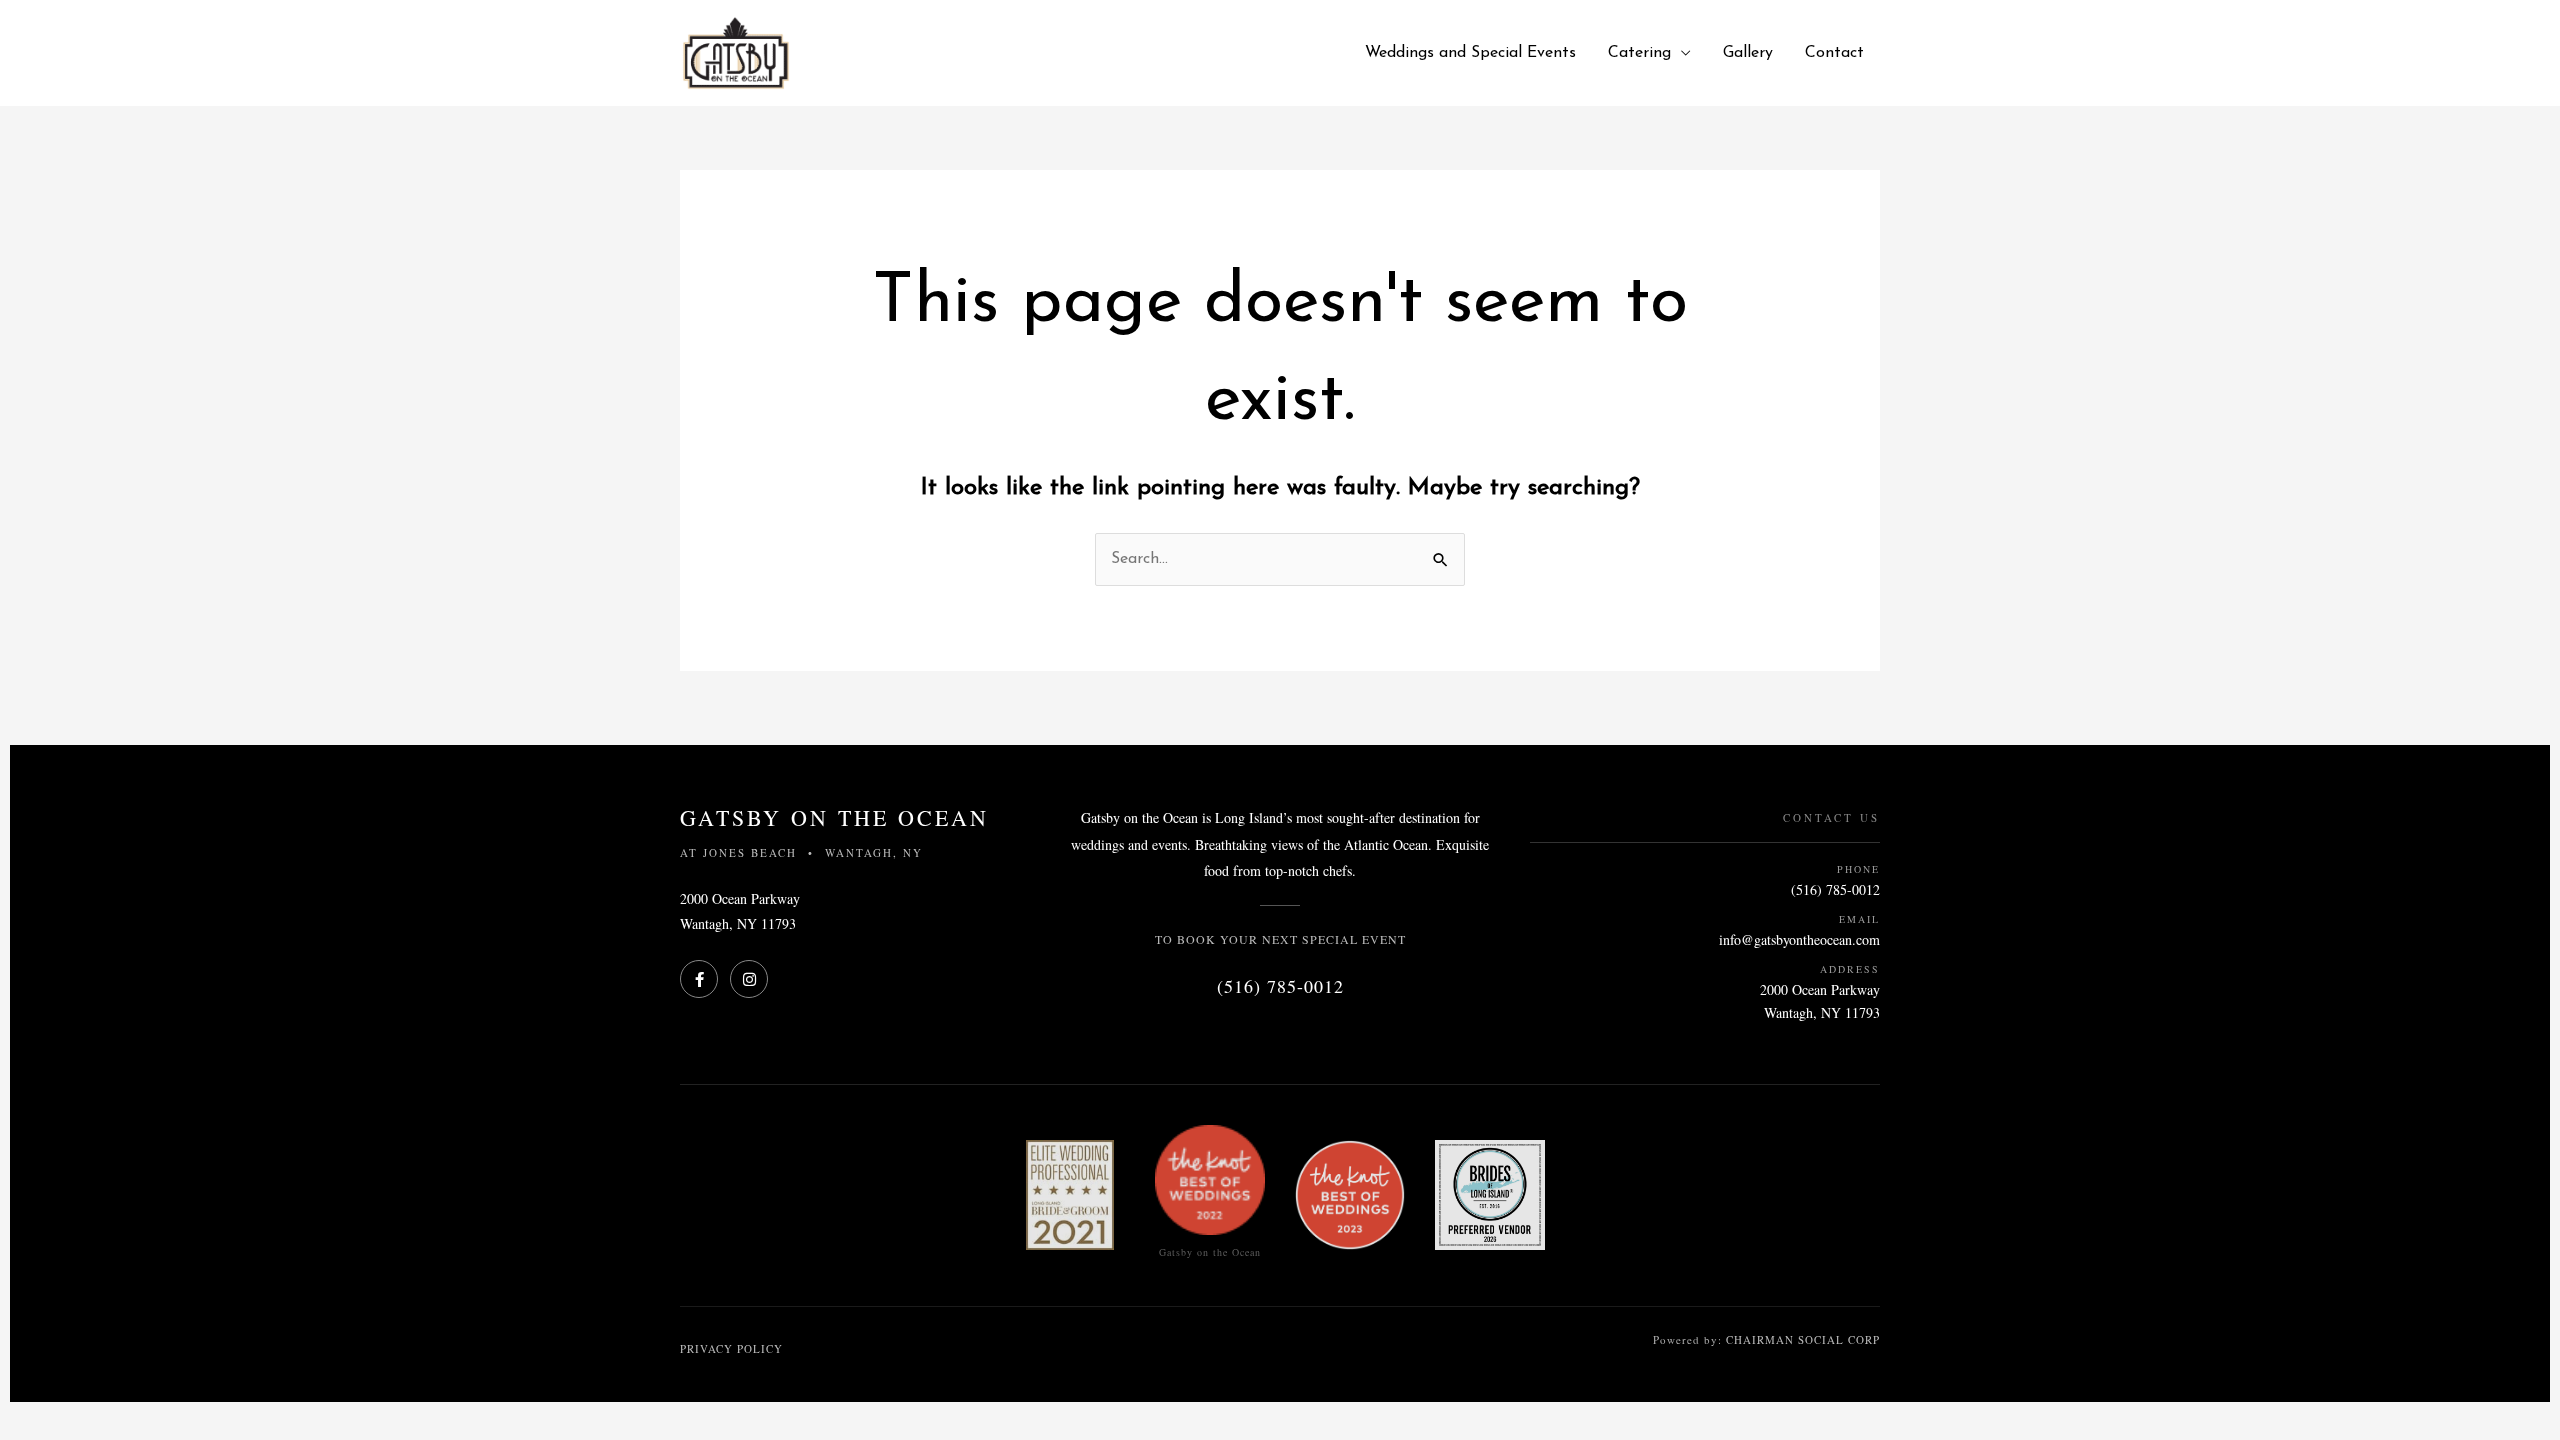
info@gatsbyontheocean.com (1799, 939)
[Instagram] (749, 979)
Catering (1639, 53)
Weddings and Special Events (1470, 53)
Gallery (1748, 53)
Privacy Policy (731, 1348)
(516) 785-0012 (1280, 986)
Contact (1834, 53)
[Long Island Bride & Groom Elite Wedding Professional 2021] (1070, 1195)
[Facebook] (699, 979)
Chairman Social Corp (1803, 1339)
